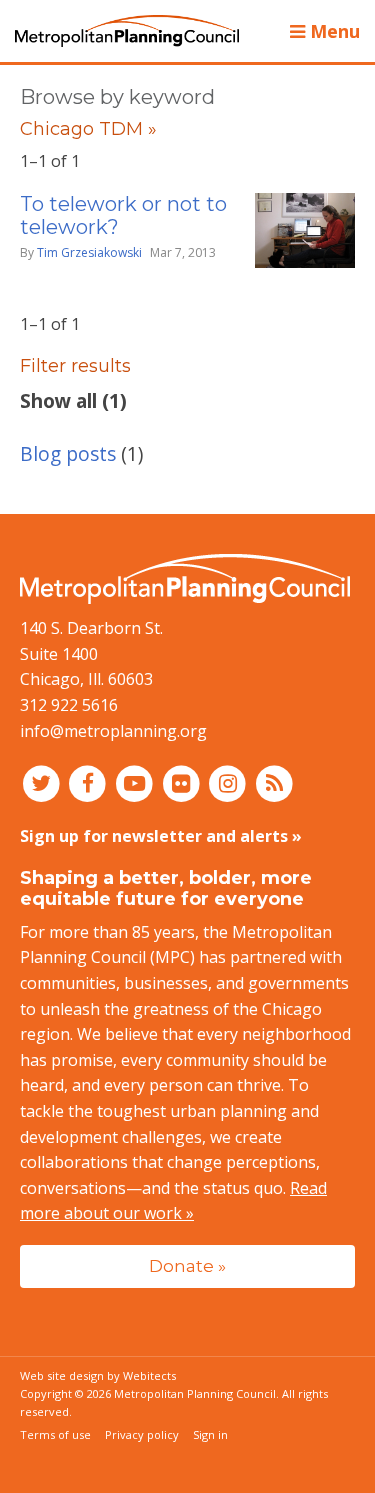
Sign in (210, 1434)
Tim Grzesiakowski (89, 252)
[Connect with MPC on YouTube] (136, 782)
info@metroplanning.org (113, 731)
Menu (332, 31)
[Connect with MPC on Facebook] (90, 782)
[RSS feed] (274, 782)
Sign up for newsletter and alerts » (161, 836)
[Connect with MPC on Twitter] (43, 782)
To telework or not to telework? (123, 215)
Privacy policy (142, 1434)
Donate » (187, 1265)
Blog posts (68, 453)
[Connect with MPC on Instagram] (230, 782)
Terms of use (55, 1434)
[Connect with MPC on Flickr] (183, 782)
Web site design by (98, 1375)
